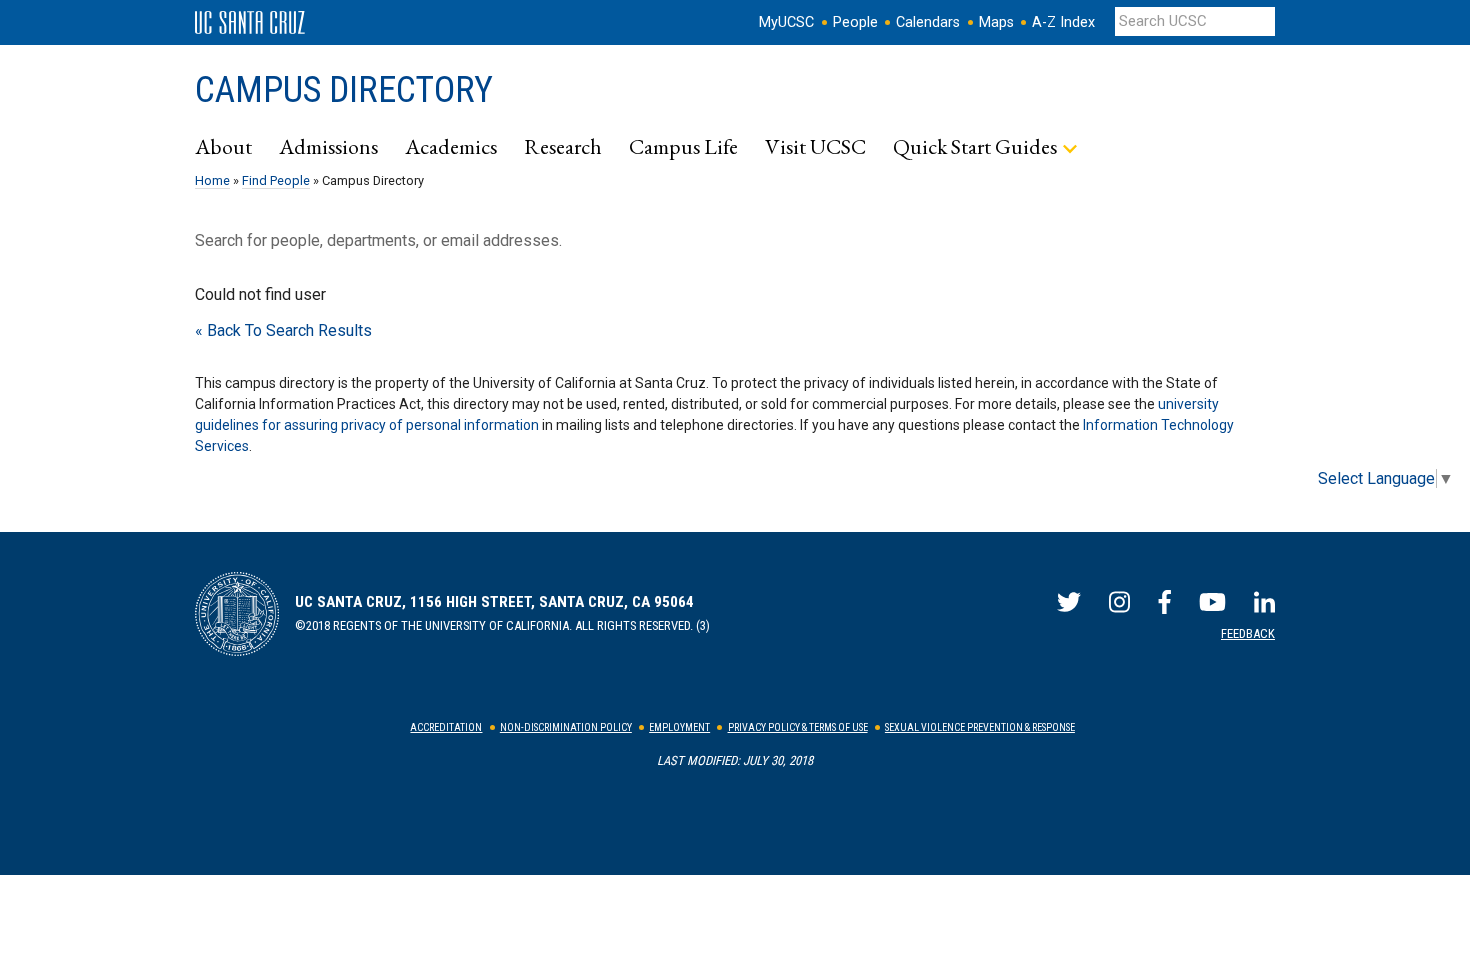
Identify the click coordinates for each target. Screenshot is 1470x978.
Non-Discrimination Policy (566, 727)
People (855, 22)
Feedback (1248, 633)
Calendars (928, 22)
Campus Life (683, 146)
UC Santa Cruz (250, 23)
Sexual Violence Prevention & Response (980, 727)
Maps (996, 22)
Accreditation (446, 727)
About (223, 146)
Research (563, 146)
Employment (679, 727)
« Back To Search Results (283, 330)
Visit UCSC (815, 146)
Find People (276, 180)
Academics (451, 146)
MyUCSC (786, 22)
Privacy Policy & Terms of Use (798, 727)
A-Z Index (1063, 22)
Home (212, 180)
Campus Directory (344, 90)
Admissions (328, 146)
